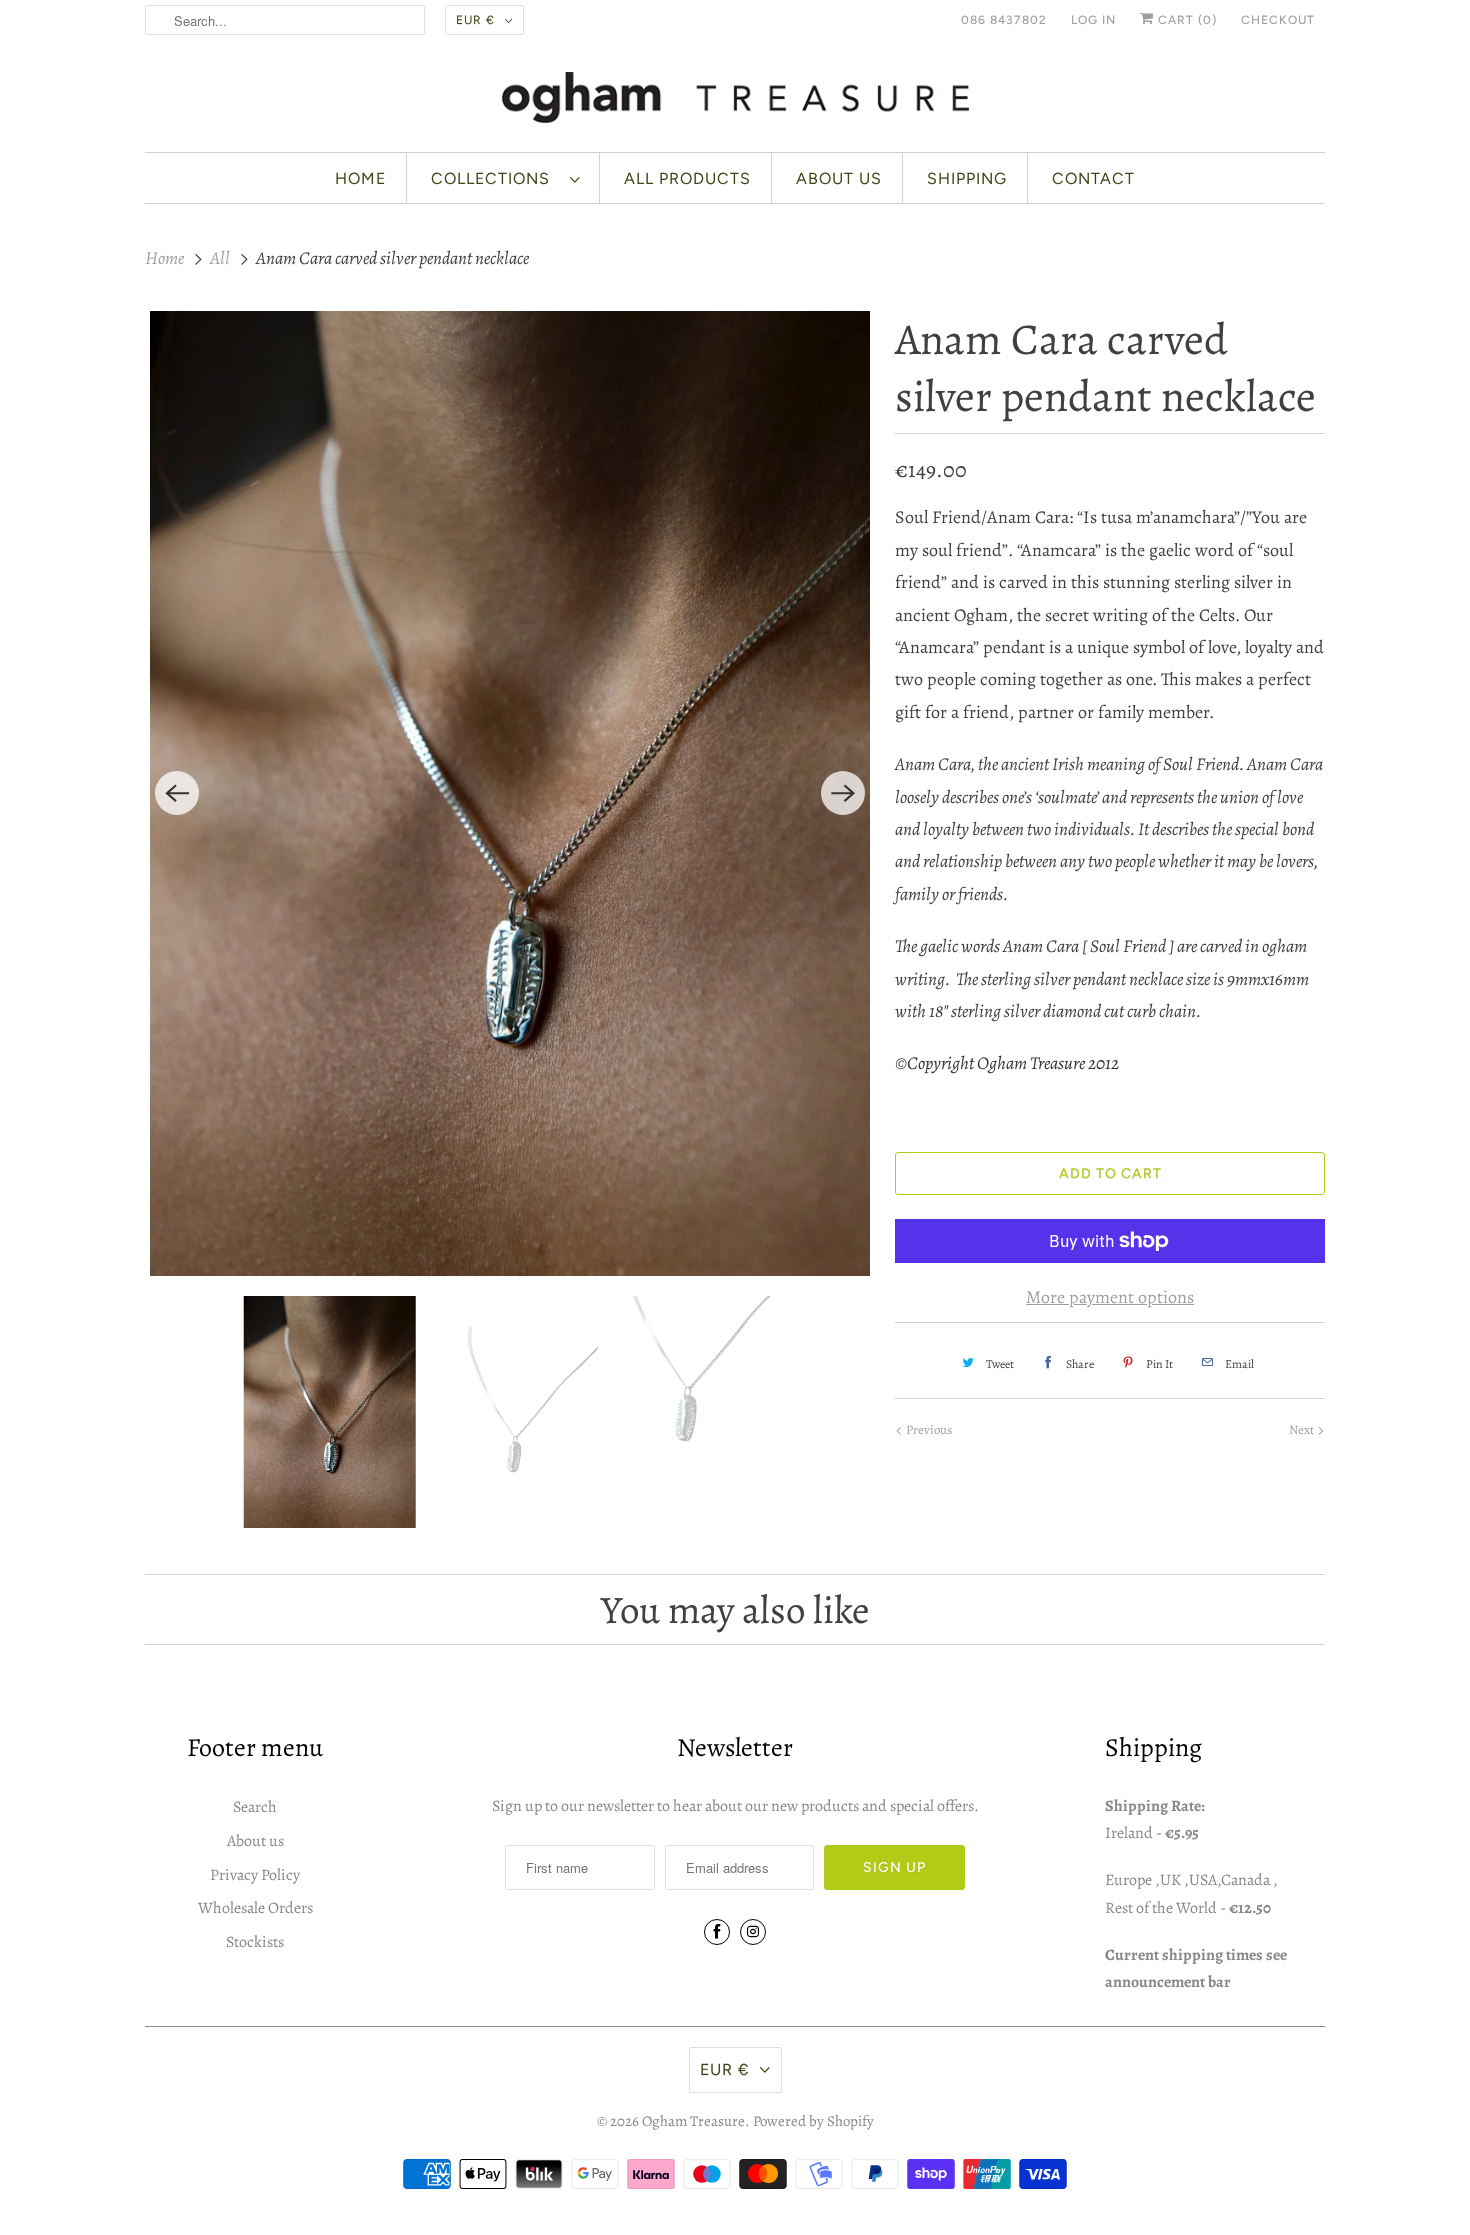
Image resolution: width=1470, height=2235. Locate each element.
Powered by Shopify (813, 2121)
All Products (687, 178)
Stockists (255, 1942)
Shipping (967, 178)
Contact (1093, 178)
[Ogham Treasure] (735, 101)
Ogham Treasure (693, 2121)
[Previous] (177, 793)
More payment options (1110, 1297)
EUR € (475, 20)
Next (1303, 1429)
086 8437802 (1004, 20)
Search (255, 1807)
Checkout (1278, 20)
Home (360, 178)
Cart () (1185, 20)
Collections (495, 178)
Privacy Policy (255, 1875)
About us (839, 178)
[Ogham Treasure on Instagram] (753, 1932)
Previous (927, 1429)
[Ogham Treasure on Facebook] (717, 1932)
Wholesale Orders (255, 1908)
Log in (1093, 20)
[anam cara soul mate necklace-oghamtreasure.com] (510, 794)
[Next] (843, 793)
